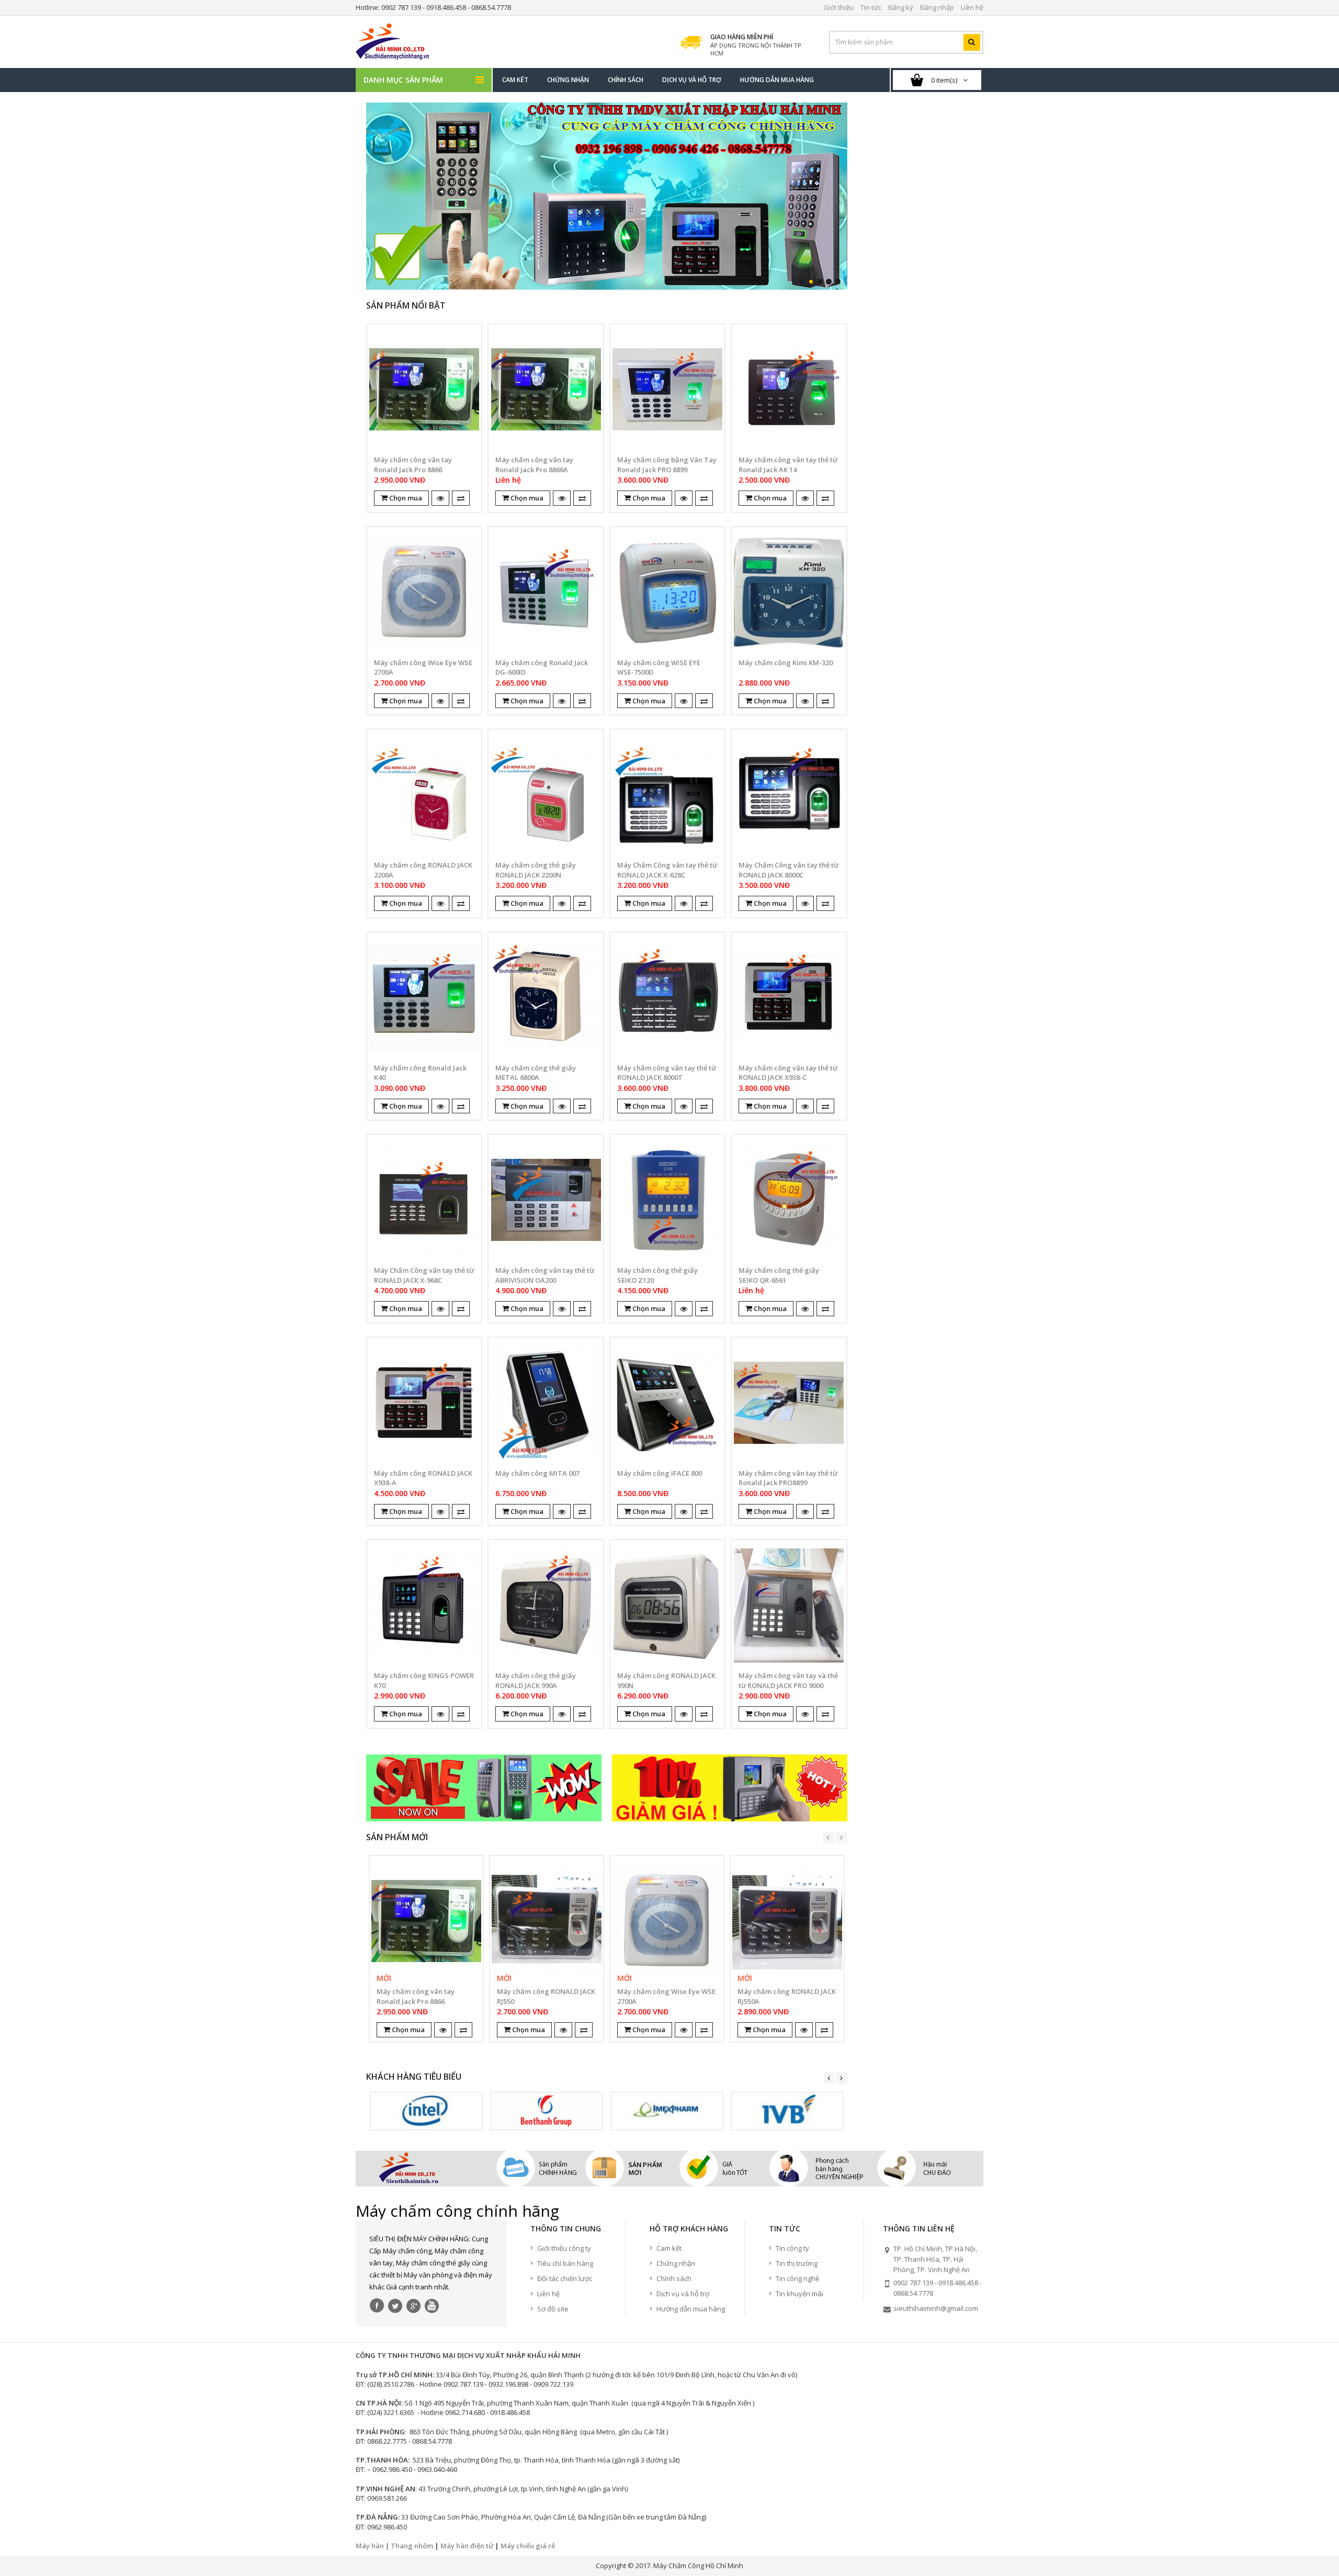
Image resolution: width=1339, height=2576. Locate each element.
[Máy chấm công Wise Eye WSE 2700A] (424, 592)
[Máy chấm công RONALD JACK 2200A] (424, 795)
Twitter (395, 2305)
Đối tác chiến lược (565, 2278)
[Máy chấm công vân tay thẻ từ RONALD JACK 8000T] (667, 998)
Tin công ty (792, 2248)
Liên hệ (548, 2294)
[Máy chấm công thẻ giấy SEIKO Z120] (667, 1200)
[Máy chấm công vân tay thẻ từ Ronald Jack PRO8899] (789, 1403)
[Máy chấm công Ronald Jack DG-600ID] (546, 592)
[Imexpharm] (667, 2111)
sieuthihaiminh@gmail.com (936, 2308)
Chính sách (674, 2278)
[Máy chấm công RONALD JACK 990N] (667, 1605)
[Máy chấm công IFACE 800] (667, 1403)
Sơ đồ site (553, 2309)
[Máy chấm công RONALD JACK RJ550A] (787, 1921)
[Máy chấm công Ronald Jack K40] (424, 998)
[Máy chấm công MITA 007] (546, 1403)
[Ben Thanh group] (547, 2111)
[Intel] (426, 2111)
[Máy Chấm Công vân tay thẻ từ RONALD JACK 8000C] (789, 795)
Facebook (377, 2305)
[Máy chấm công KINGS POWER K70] (424, 1605)
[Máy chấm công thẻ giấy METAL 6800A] (546, 998)
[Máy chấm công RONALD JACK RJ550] (547, 1921)
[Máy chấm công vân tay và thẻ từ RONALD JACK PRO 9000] (789, 1605)
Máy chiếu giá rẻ (528, 2546)
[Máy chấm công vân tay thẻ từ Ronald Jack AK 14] (789, 390)
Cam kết (669, 2248)
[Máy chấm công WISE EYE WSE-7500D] (667, 592)
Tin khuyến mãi (799, 2294)
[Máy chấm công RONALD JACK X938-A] (424, 1403)
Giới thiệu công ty (564, 2248)
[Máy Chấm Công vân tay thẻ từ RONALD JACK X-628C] (667, 795)
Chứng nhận (676, 2263)
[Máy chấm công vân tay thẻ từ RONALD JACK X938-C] (789, 998)
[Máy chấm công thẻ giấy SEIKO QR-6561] (789, 1200)
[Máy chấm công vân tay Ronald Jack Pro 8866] (424, 390)
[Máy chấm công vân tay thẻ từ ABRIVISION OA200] (546, 1200)
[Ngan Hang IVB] (787, 2111)
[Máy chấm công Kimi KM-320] (789, 592)
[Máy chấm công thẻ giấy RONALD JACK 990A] (546, 1605)
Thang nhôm (412, 2546)
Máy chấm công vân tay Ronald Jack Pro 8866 (416, 1996)
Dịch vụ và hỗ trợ (683, 2294)
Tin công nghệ (797, 2278)
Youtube (432, 2305)
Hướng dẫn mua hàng (691, 2309)
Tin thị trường (797, 2263)
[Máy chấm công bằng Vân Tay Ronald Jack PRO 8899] (667, 390)
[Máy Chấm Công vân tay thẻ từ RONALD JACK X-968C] (424, 1200)
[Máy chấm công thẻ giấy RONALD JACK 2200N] (546, 795)
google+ (414, 2305)
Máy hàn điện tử (467, 2546)
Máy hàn (370, 2546)
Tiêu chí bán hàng (565, 2263)
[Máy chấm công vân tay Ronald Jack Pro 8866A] (546, 390)
